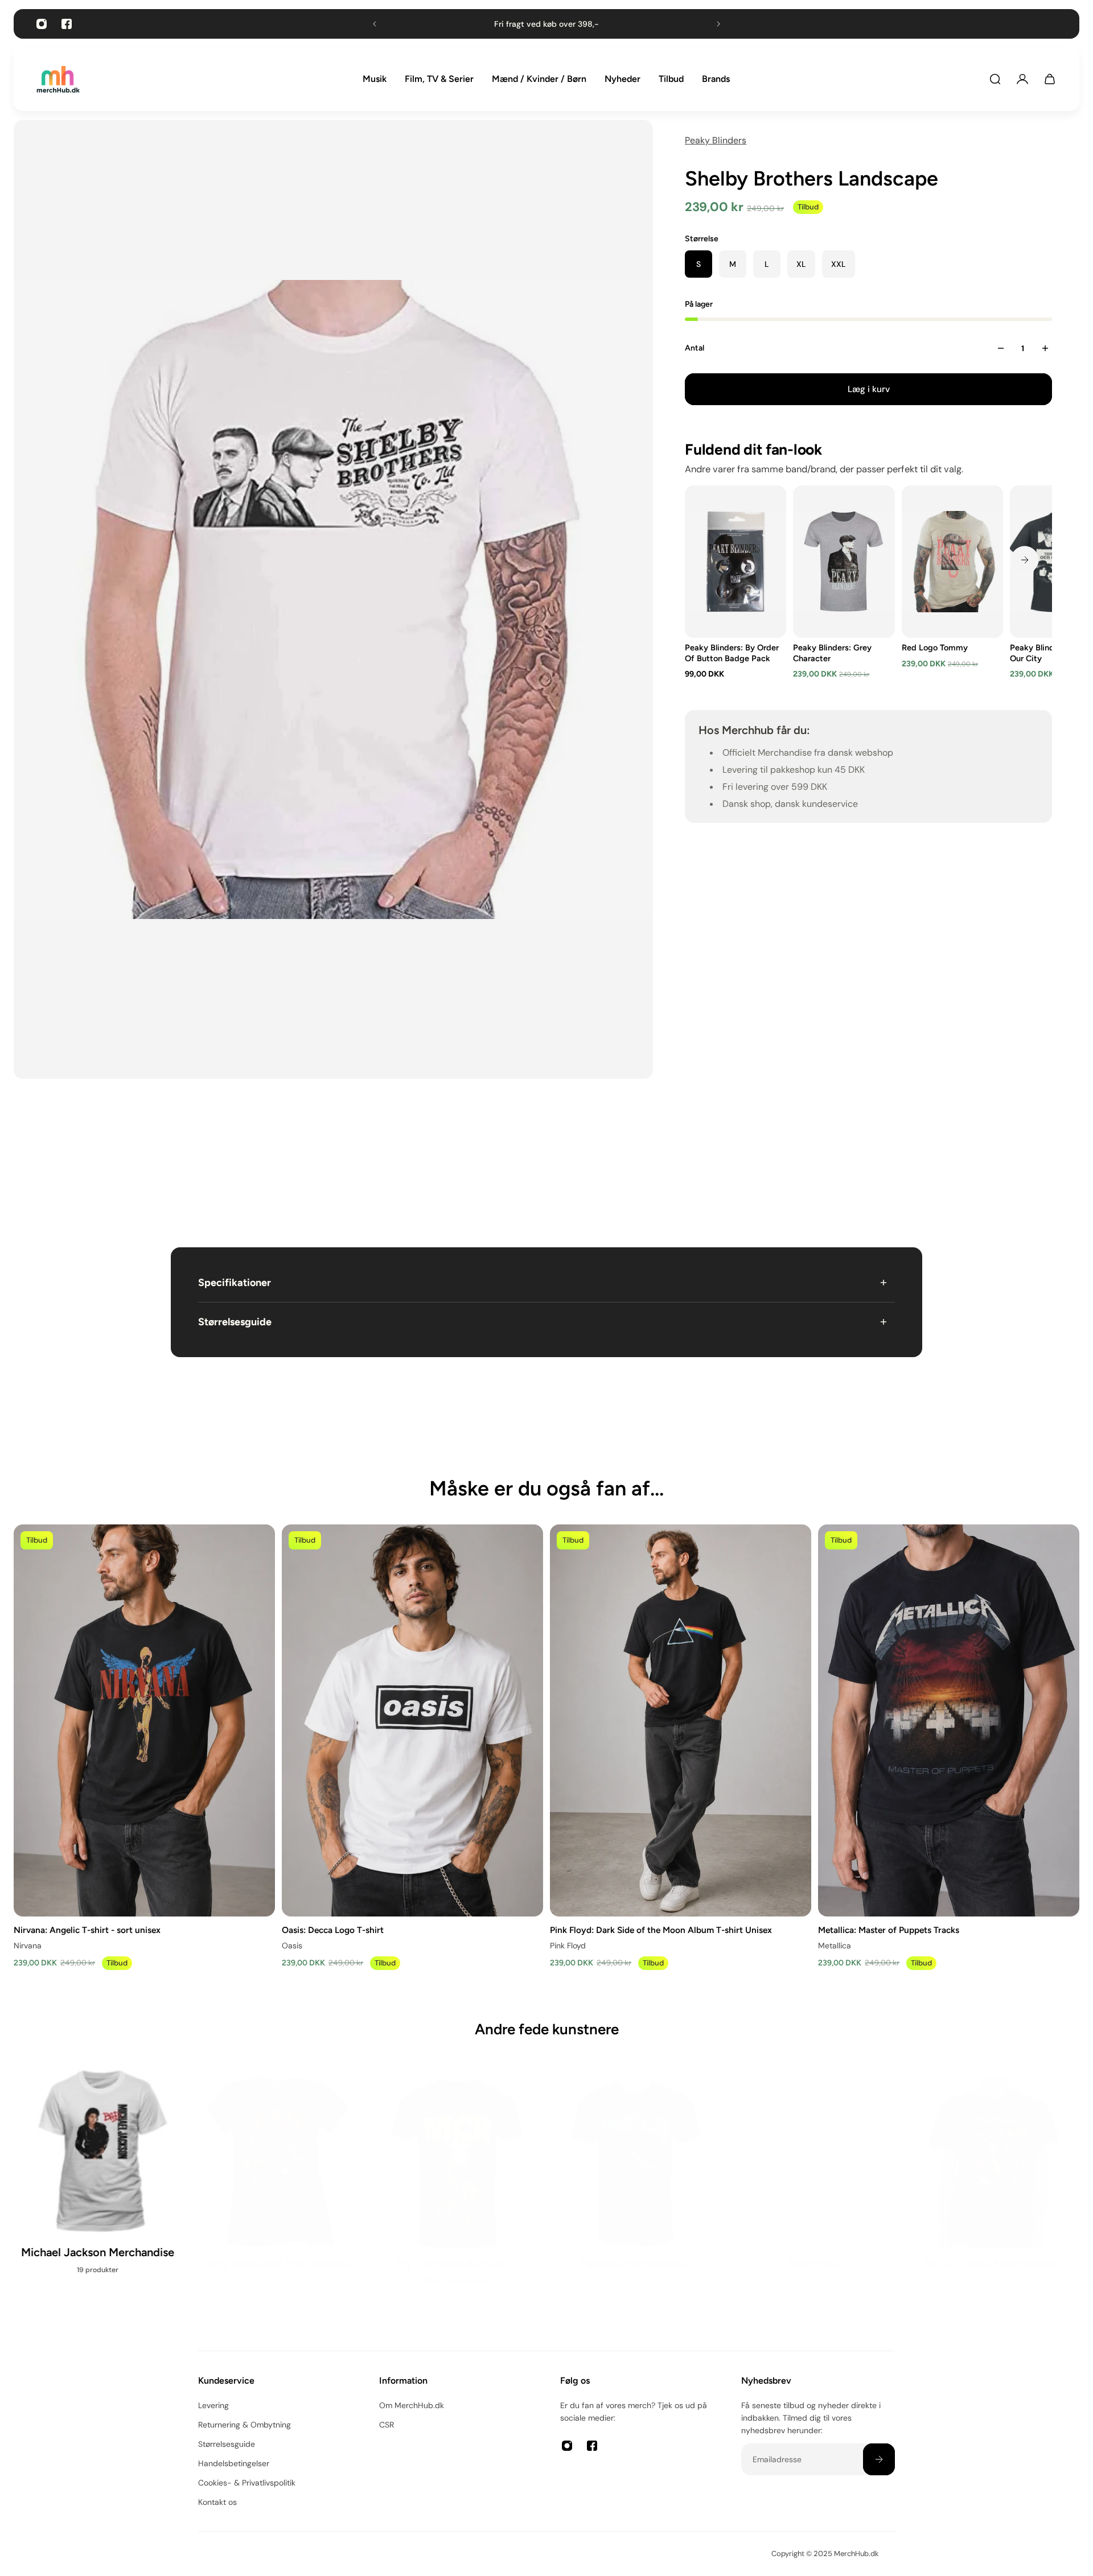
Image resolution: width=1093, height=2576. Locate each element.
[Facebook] (67, 24)
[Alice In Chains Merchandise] (100, 2188)
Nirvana (28, 1945)
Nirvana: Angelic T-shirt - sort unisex (87, 1929)
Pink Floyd (568, 1945)
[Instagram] (42, 24)
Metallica (835, 1945)
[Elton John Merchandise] (993, 2188)
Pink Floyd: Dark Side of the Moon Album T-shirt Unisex (661, 1929)
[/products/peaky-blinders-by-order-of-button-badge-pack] (735, 562)
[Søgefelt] (995, 79)
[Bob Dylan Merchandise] (278, 2188)
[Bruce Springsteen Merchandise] (457, 2188)
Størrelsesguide (235, 1322)
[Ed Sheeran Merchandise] (815, 2188)
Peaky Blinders (716, 140)
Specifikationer (235, 1283)
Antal (695, 348)
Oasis (292, 1945)
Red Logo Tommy (935, 648)
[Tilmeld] (879, 2459)
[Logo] (58, 79)
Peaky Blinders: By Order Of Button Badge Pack (732, 653)
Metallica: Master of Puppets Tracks (889, 1929)
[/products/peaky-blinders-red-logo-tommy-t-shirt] (952, 562)
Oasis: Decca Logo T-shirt (333, 1929)
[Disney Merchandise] (636, 2188)
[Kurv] (1050, 79)
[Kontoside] (1022, 79)
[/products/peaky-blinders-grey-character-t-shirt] (844, 562)
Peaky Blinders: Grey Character (833, 653)
